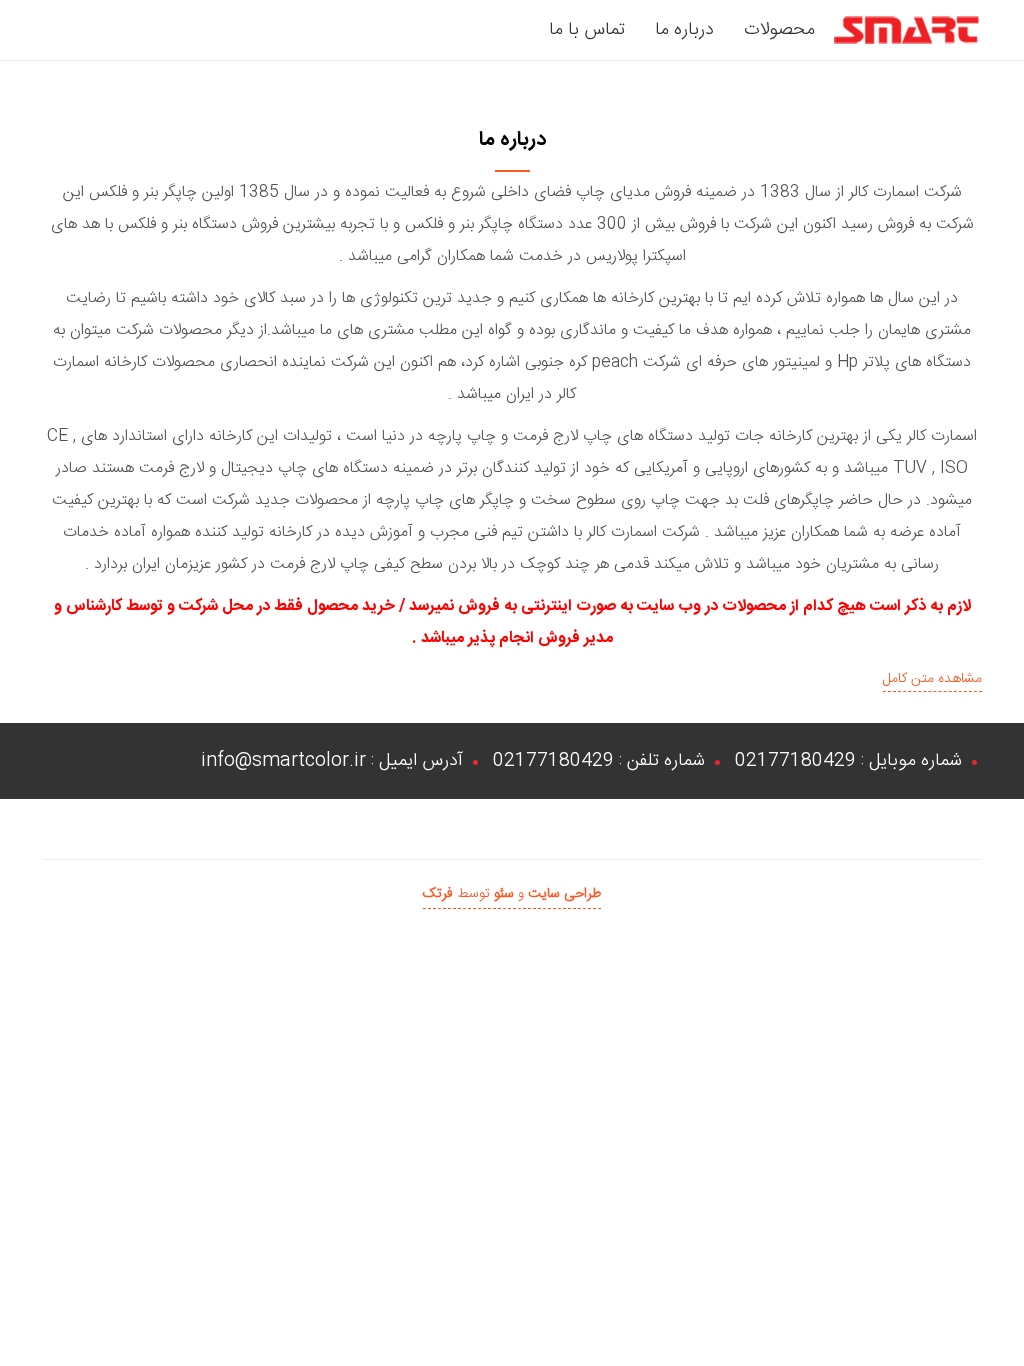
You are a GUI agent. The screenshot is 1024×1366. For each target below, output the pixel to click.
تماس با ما (587, 30)
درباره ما (684, 30)
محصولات (779, 30)
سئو (504, 894)
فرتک (438, 894)
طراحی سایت (564, 894)
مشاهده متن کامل (932, 679)
